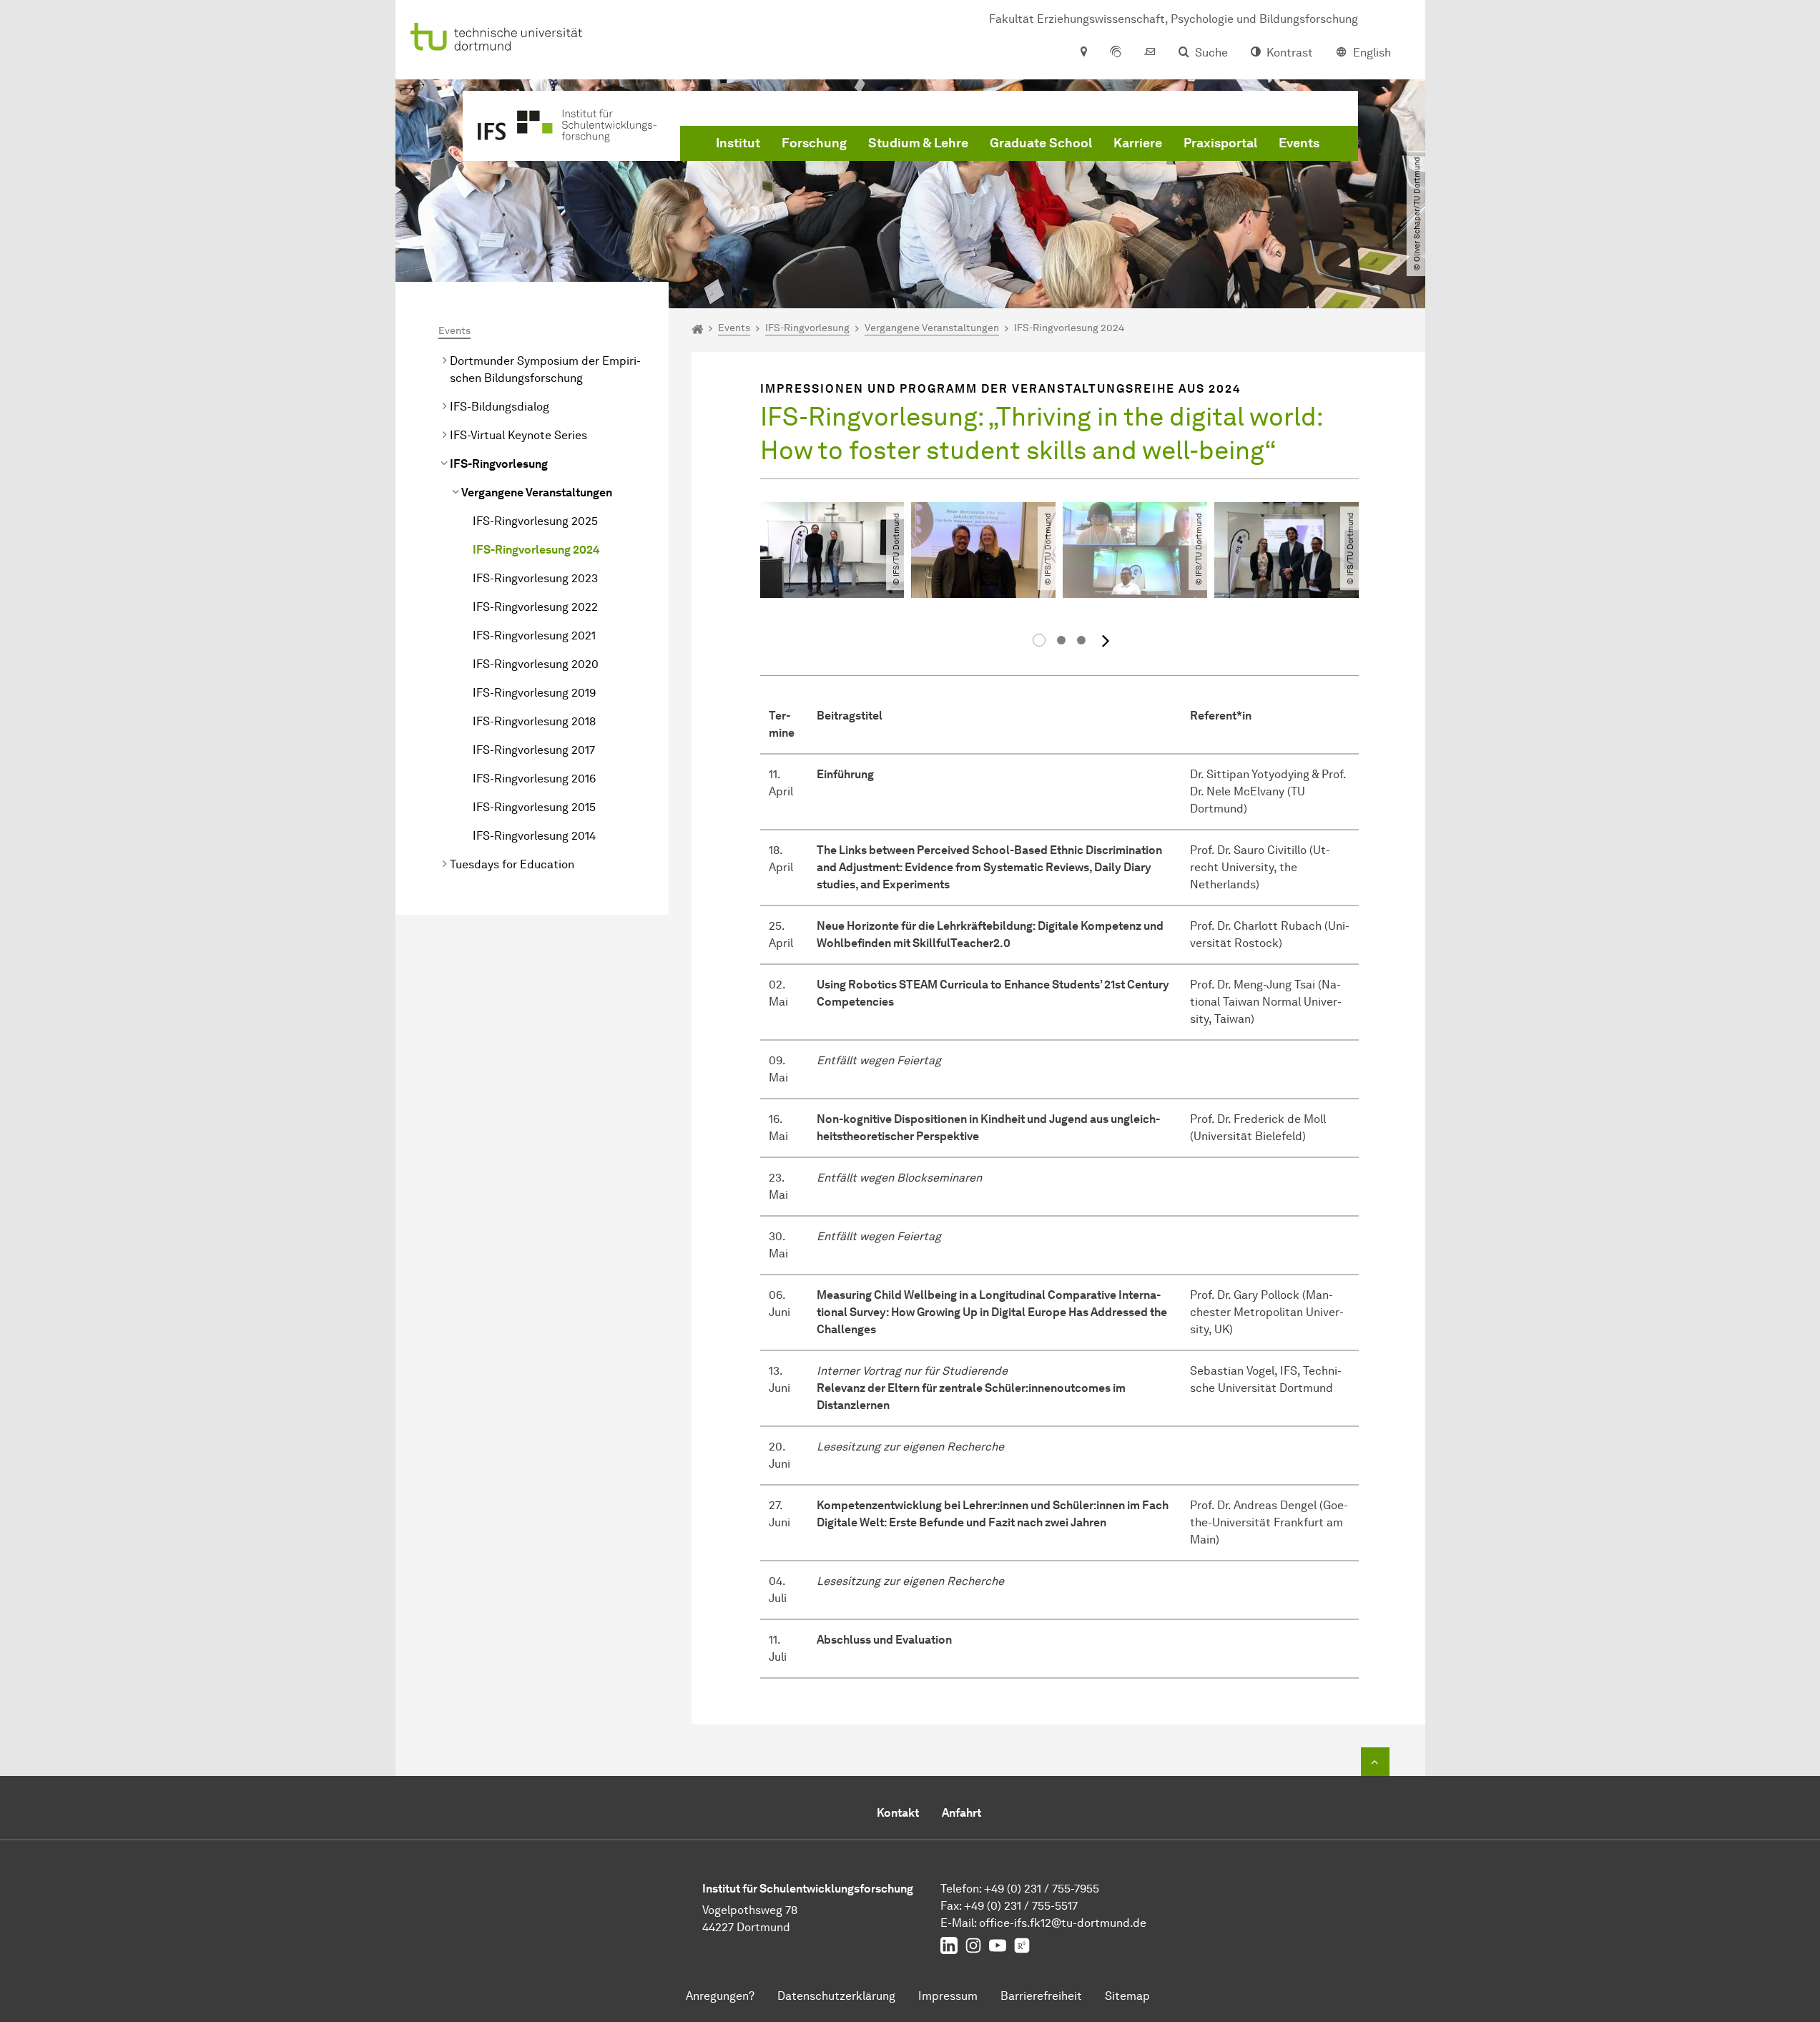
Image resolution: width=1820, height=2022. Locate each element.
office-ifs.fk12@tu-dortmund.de (1063, 1923)
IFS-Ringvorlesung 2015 (534, 807)
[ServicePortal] (1116, 53)
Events (1299, 143)
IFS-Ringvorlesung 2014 (534, 836)
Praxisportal (1220, 143)
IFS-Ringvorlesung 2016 (534, 779)
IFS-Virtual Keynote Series (518, 435)
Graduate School (1041, 143)
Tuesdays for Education (512, 864)
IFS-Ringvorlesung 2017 (534, 750)
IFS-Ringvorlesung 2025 (535, 521)
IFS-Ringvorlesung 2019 (534, 693)
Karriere (1138, 143)
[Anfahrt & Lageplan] (1083, 53)
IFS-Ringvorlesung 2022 (535, 607)
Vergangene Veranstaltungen (537, 492)
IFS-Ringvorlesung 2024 (536, 550)
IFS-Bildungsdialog (500, 407)
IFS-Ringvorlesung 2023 (535, 578)
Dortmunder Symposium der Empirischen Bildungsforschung (545, 369)
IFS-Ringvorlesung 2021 (534, 635)
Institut (738, 143)
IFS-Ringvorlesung (499, 464)
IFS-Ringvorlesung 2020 (536, 664)
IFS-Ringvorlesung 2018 (534, 721)
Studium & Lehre (918, 143)
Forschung (814, 143)
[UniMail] (1150, 53)
